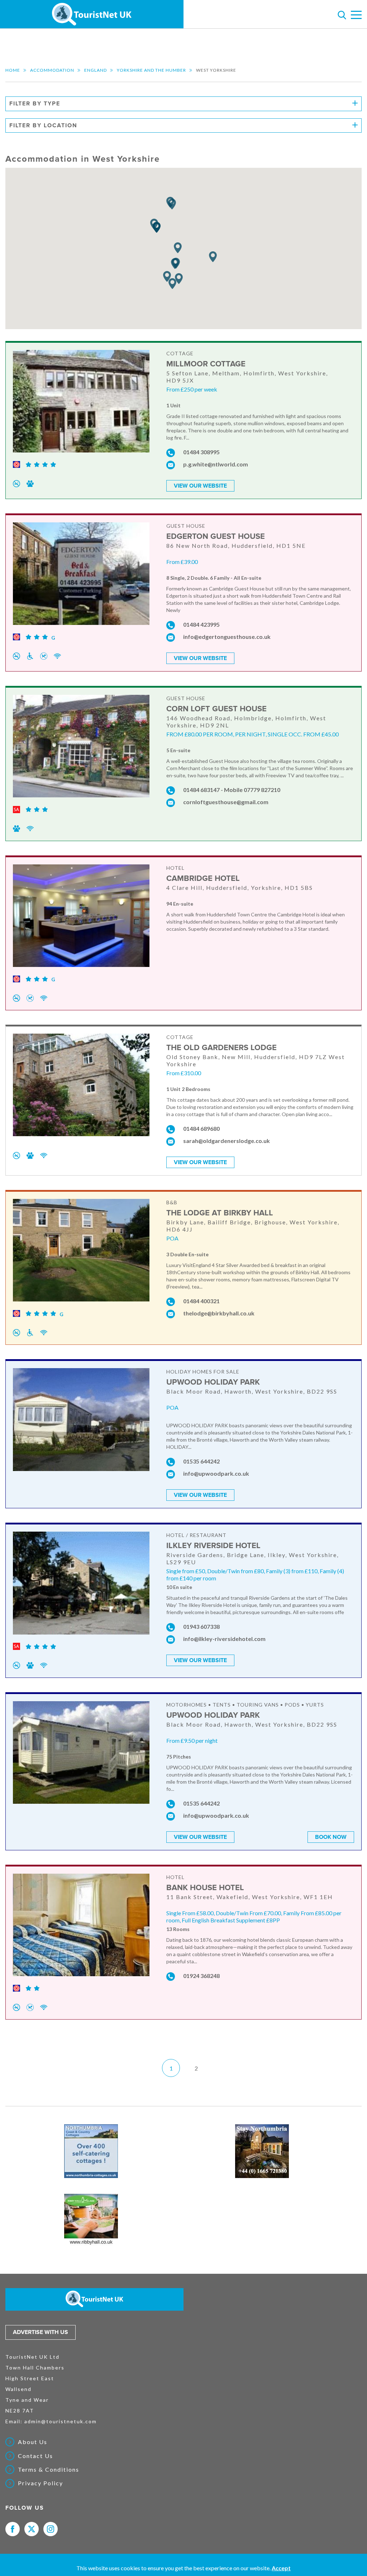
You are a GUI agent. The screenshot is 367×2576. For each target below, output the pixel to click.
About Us (33, 2442)
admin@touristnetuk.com (61, 2421)
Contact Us (35, 2456)
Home (13, 70)
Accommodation (52, 70)
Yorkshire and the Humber (151, 70)
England (96, 70)
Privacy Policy (40, 2483)
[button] (175, 264)
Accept (281, 2568)
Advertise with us (40, 2332)
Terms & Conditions (49, 2470)
